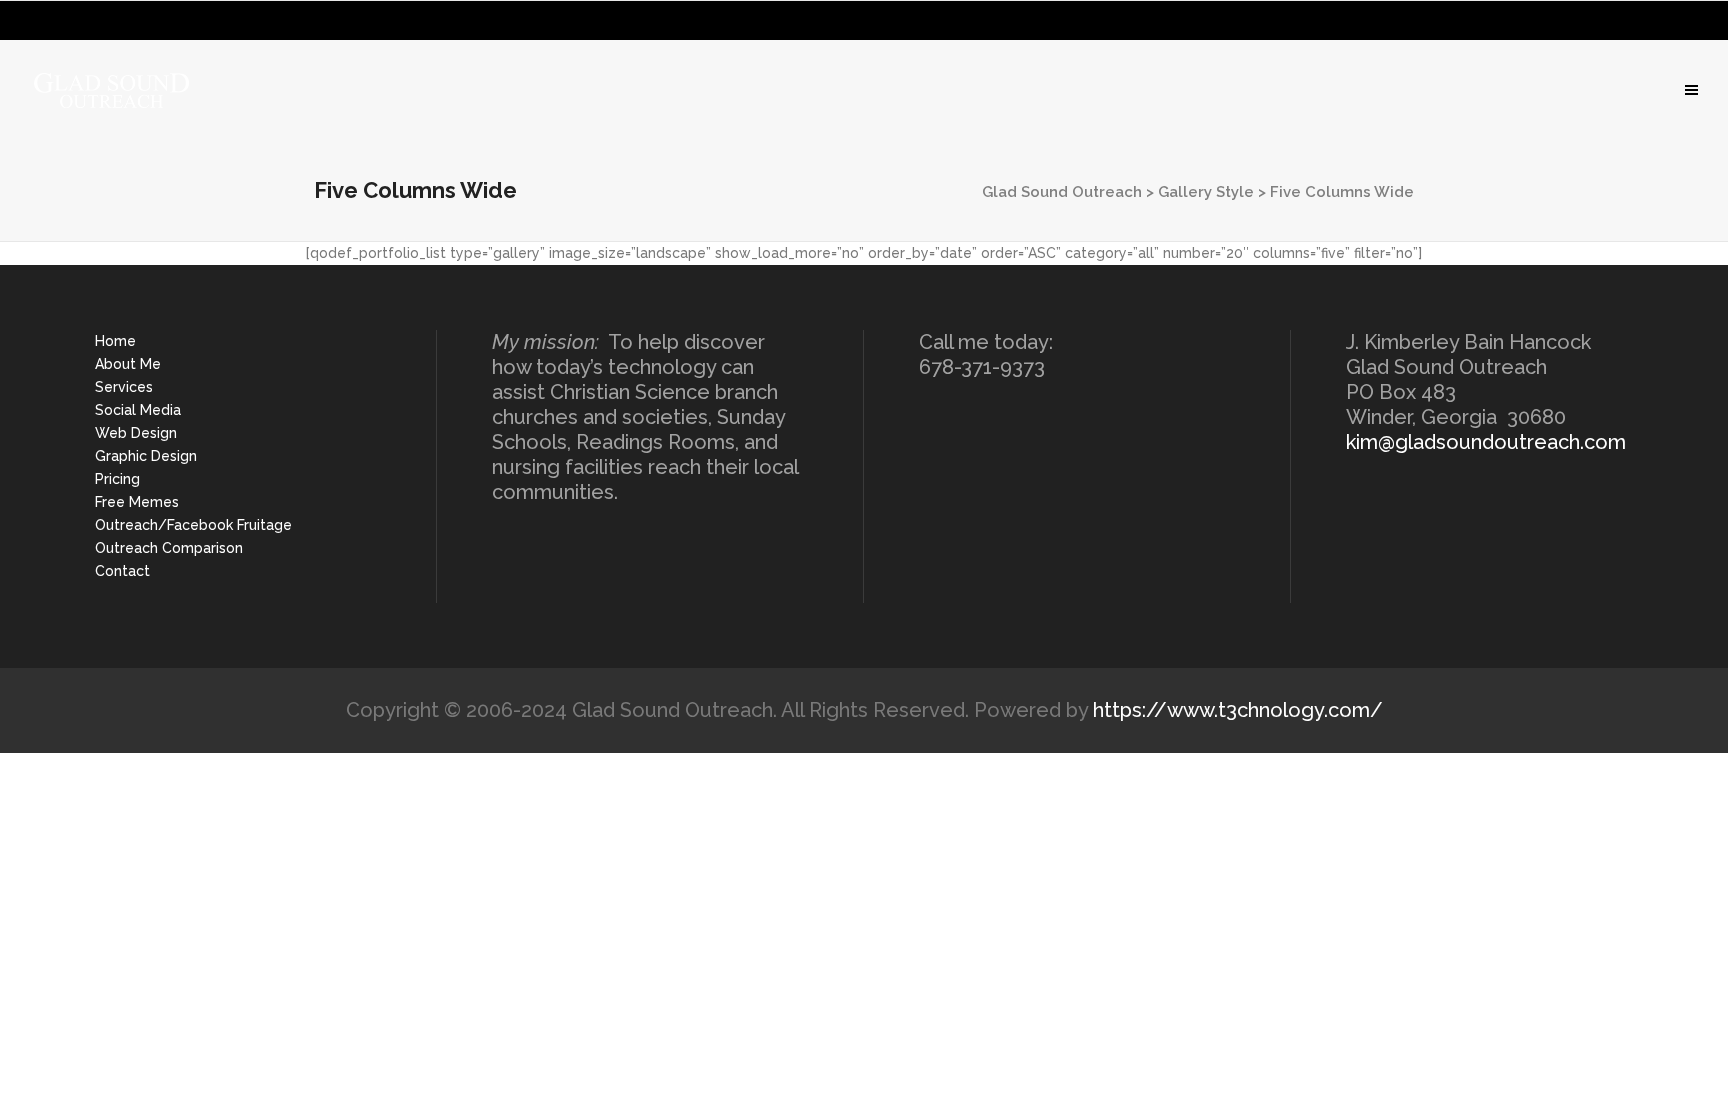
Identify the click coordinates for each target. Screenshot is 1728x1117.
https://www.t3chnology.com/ (1238, 710)
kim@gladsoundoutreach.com (1486, 442)
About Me (128, 364)
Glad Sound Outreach (1062, 192)
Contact (122, 571)
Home (115, 341)
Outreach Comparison (169, 548)
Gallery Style (1206, 192)
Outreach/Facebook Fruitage (193, 525)
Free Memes (137, 502)
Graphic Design (146, 456)
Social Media (138, 410)
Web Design (136, 433)
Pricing (117, 479)
